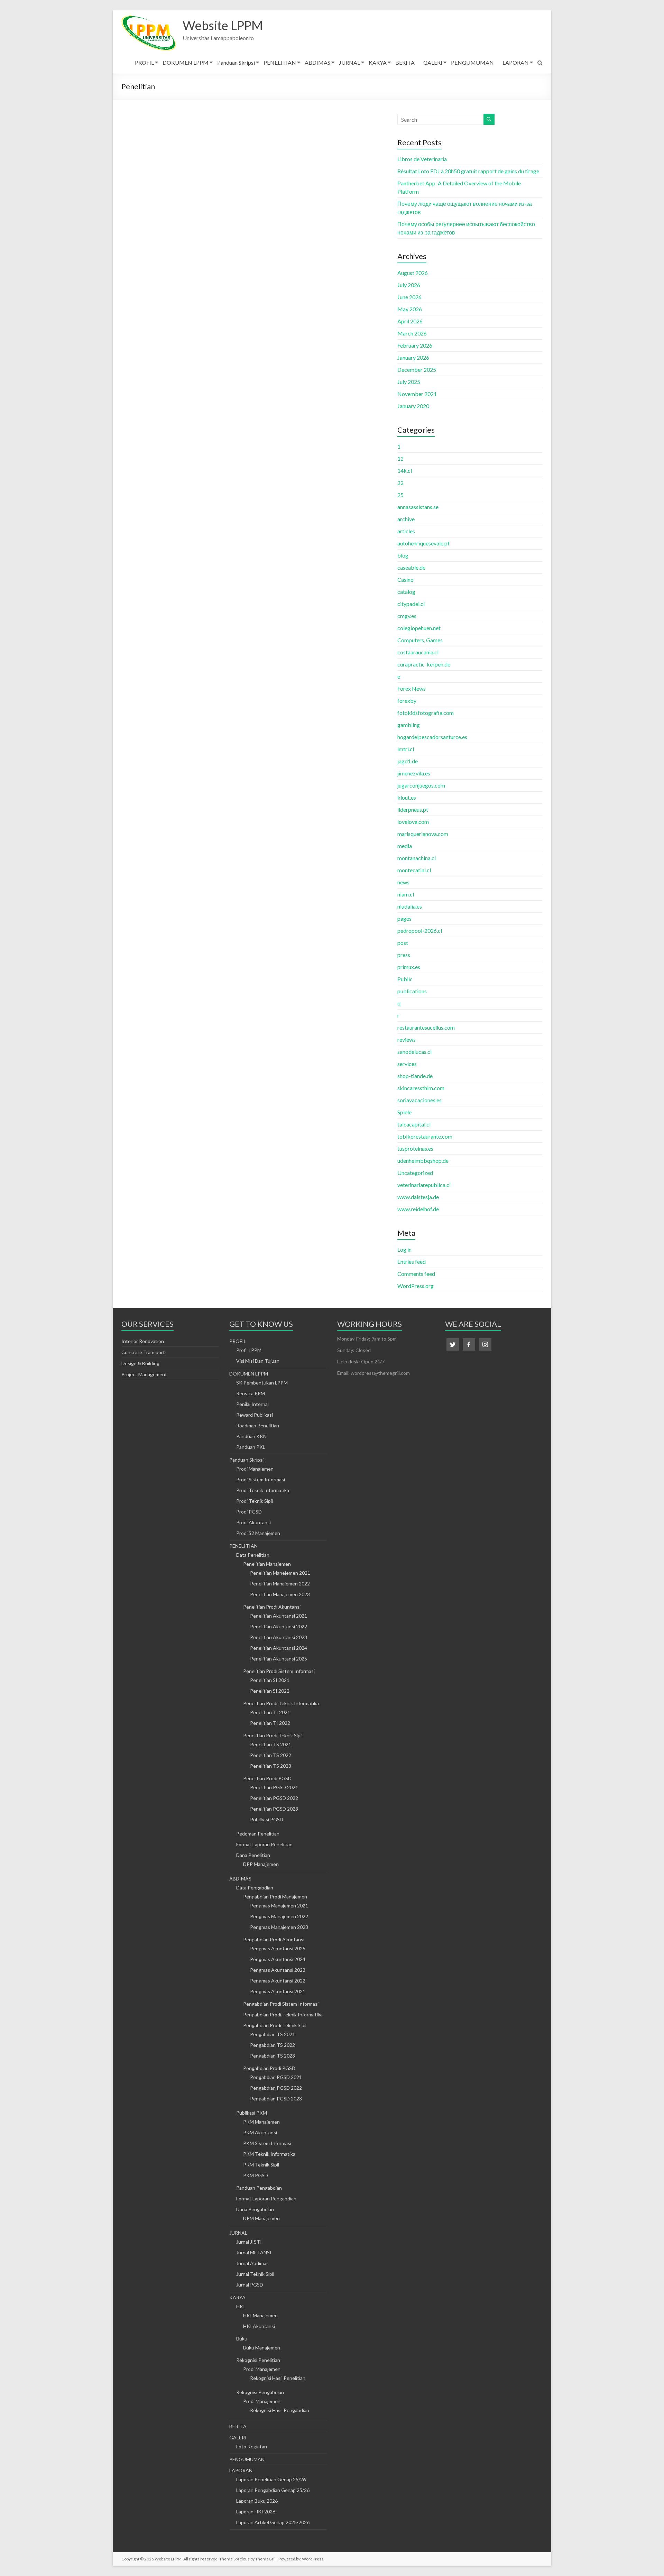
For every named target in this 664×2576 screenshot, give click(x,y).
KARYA (378, 62)
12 (400, 458)
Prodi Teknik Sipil (255, 1501)
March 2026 (412, 333)
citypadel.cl (411, 604)
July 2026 (409, 285)
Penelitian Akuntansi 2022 (279, 1626)
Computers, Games (420, 640)
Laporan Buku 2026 (257, 2501)
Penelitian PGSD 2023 (274, 1809)
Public (405, 979)
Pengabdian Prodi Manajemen (275, 1897)
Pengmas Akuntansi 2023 (278, 1970)
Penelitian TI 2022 (270, 1723)
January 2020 (413, 406)
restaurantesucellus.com (426, 1027)
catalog (406, 592)
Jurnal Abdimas (252, 2263)
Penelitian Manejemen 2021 (280, 1573)
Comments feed (416, 1274)
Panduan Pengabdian (259, 2188)
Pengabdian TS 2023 (273, 2056)
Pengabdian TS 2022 (273, 2045)
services (407, 1064)
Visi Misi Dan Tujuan (258, 1361)
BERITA (405, 62)
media (405, 846)
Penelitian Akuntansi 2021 (279, 1616)
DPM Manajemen (261, 2218)
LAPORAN (516, 62)
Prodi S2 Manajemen (258, 1533)
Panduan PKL (251, 1447)
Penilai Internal (252, 1404)
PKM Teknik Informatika (269, 2154)
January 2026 (413, 357)
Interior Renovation (143, 1341)
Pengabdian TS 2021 (273, 2034)
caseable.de (411, 567)
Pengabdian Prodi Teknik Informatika (283, 2014)
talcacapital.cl (414, 1124)
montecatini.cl (414, 870)
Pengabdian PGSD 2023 (276, 2099)
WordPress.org (416, 1286)
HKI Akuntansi (259, 2326)
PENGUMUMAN (472, 62)
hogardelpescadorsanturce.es (432, 737)
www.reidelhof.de (418, 1209)
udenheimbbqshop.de (423, 1161)
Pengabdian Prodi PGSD (269, 2068)
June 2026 (409, 297)
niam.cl (406, 894)
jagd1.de (408, 761)
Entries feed (412, 1262)
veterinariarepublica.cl (424, 1185)
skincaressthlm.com (421, 1088)
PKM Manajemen (261, 2122)
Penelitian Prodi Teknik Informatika (281, 1703)
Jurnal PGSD (250, 2285)
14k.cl (405, 471)
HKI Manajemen (260, 2315)
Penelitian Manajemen (267, 1564)
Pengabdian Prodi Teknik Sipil (275, 2025)
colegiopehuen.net (419, 628)
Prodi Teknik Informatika (263, 1490)
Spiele (404, 1112)
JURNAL (349, 62)
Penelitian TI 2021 (270, 1712)
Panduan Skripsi (236, 62)
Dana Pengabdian (255, 2209)
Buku (242, 2339)
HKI (241, 2306)
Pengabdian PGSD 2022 (276, 2088)
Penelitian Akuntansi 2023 (279, 1637)
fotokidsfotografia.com (426, 713)
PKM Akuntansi (260, 2132)
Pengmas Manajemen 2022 (279, 1916)
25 (400, 495)
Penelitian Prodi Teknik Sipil (273, 1735)
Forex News (412, 688)
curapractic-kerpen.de (424, 664)
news (403, 882)
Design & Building (140, 1363)
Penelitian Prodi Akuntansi (272, 1607)
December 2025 (417, 370)
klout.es (407, 797)
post (403, 943)
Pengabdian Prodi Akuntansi (274, 1939)
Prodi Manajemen (255, 1469)
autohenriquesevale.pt (423, 543)
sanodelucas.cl (414, 1052)
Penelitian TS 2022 (271, 1755)
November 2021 (417, 394)
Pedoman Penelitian (258, 1834)
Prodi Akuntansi (253, 1522)
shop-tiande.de (415, 1076)
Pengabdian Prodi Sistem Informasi (281, 2004)
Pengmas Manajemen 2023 (279, 1927)
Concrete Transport (143, 1352)
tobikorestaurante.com (425, 1136)
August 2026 (413, 273)
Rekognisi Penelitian (258, 2360)
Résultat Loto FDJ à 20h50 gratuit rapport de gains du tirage (468, 171)
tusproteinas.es (415, 1148)
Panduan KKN (251, 1436)
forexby (407, 701)
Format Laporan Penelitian (264, 1844)
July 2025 (409, 382)
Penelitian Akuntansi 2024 (279, 1648)
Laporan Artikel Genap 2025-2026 (273, 2522)
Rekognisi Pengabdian (260, 2392)
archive (406, 519)
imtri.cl (406, 749)
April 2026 (410, 321)
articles (406, 531)
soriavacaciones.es (419, 1100)
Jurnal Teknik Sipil (255, 2274)
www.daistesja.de (418, 1197)
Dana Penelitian (253, 1855)
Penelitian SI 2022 (270, 1691)
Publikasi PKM (252, 2113)
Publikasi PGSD (267, 1819)
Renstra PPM (251, 1393)
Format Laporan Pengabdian (266, 2198)
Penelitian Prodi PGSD (267, 1778)
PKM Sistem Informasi (267, 2143)
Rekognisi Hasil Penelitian (278, 2378)
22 (400, 483)
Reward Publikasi (255, 1415)
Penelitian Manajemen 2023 (280, 1594)
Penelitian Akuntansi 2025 (279, 1659)
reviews (407, 1039)
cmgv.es (407, 616)
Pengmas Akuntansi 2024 (278, 1959)
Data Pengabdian (255, 1888)
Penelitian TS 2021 (271, 1744)
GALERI (433, 62)
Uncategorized (415, 1173)
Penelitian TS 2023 (271, 1766)
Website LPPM (223, 25)
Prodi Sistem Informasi (261, 1479)
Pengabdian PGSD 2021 (276, 2077)
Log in (404, 1249)
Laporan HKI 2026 (256, 2511)
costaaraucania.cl (418, 652)
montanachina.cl (417, 858)
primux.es (409, 967)
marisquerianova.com (423, 834)
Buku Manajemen (262, 2348)
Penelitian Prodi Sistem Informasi (279, 1671)
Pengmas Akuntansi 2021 (278, 1991)
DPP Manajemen (261, 1864)
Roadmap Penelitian (258, 1425)
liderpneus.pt (413, 809)
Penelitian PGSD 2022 (274, 1798)
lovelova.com (413, 822)
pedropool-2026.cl (420, 931)
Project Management (144, 1374)
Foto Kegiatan (252, 2446)
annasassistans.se (418, 507)
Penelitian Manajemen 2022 (280, 1584)
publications (412, 991)
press (404, 955)
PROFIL (144, 62)
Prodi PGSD (249, 1512)
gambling (409, 725)
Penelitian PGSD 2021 (274, 1787)
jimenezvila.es (414, 773)
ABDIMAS (317, 62)
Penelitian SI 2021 (270, 1680)
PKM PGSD (256, 2175)
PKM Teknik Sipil (261, 2165)
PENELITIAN (280, 62)
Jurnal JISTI (249, 2242)
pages (404, 918)
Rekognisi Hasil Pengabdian (280, 2410)
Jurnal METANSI (254, 2252)
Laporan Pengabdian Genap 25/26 (273, 2490)
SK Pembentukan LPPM (262, 1383)
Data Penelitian (253, 1555)
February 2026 (415, 345)
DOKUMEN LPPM (186, 62)
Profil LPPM (249, 1350)
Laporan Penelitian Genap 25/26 (271, 2479)
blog (403, 555)
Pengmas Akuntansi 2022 (278, 1981)
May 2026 (410, 309)
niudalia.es (410, 906)
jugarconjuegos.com (421, 785)
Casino (405, 579)
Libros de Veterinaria (422, 159)
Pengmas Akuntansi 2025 (278, 1948)
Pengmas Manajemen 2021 (279, 1906)
